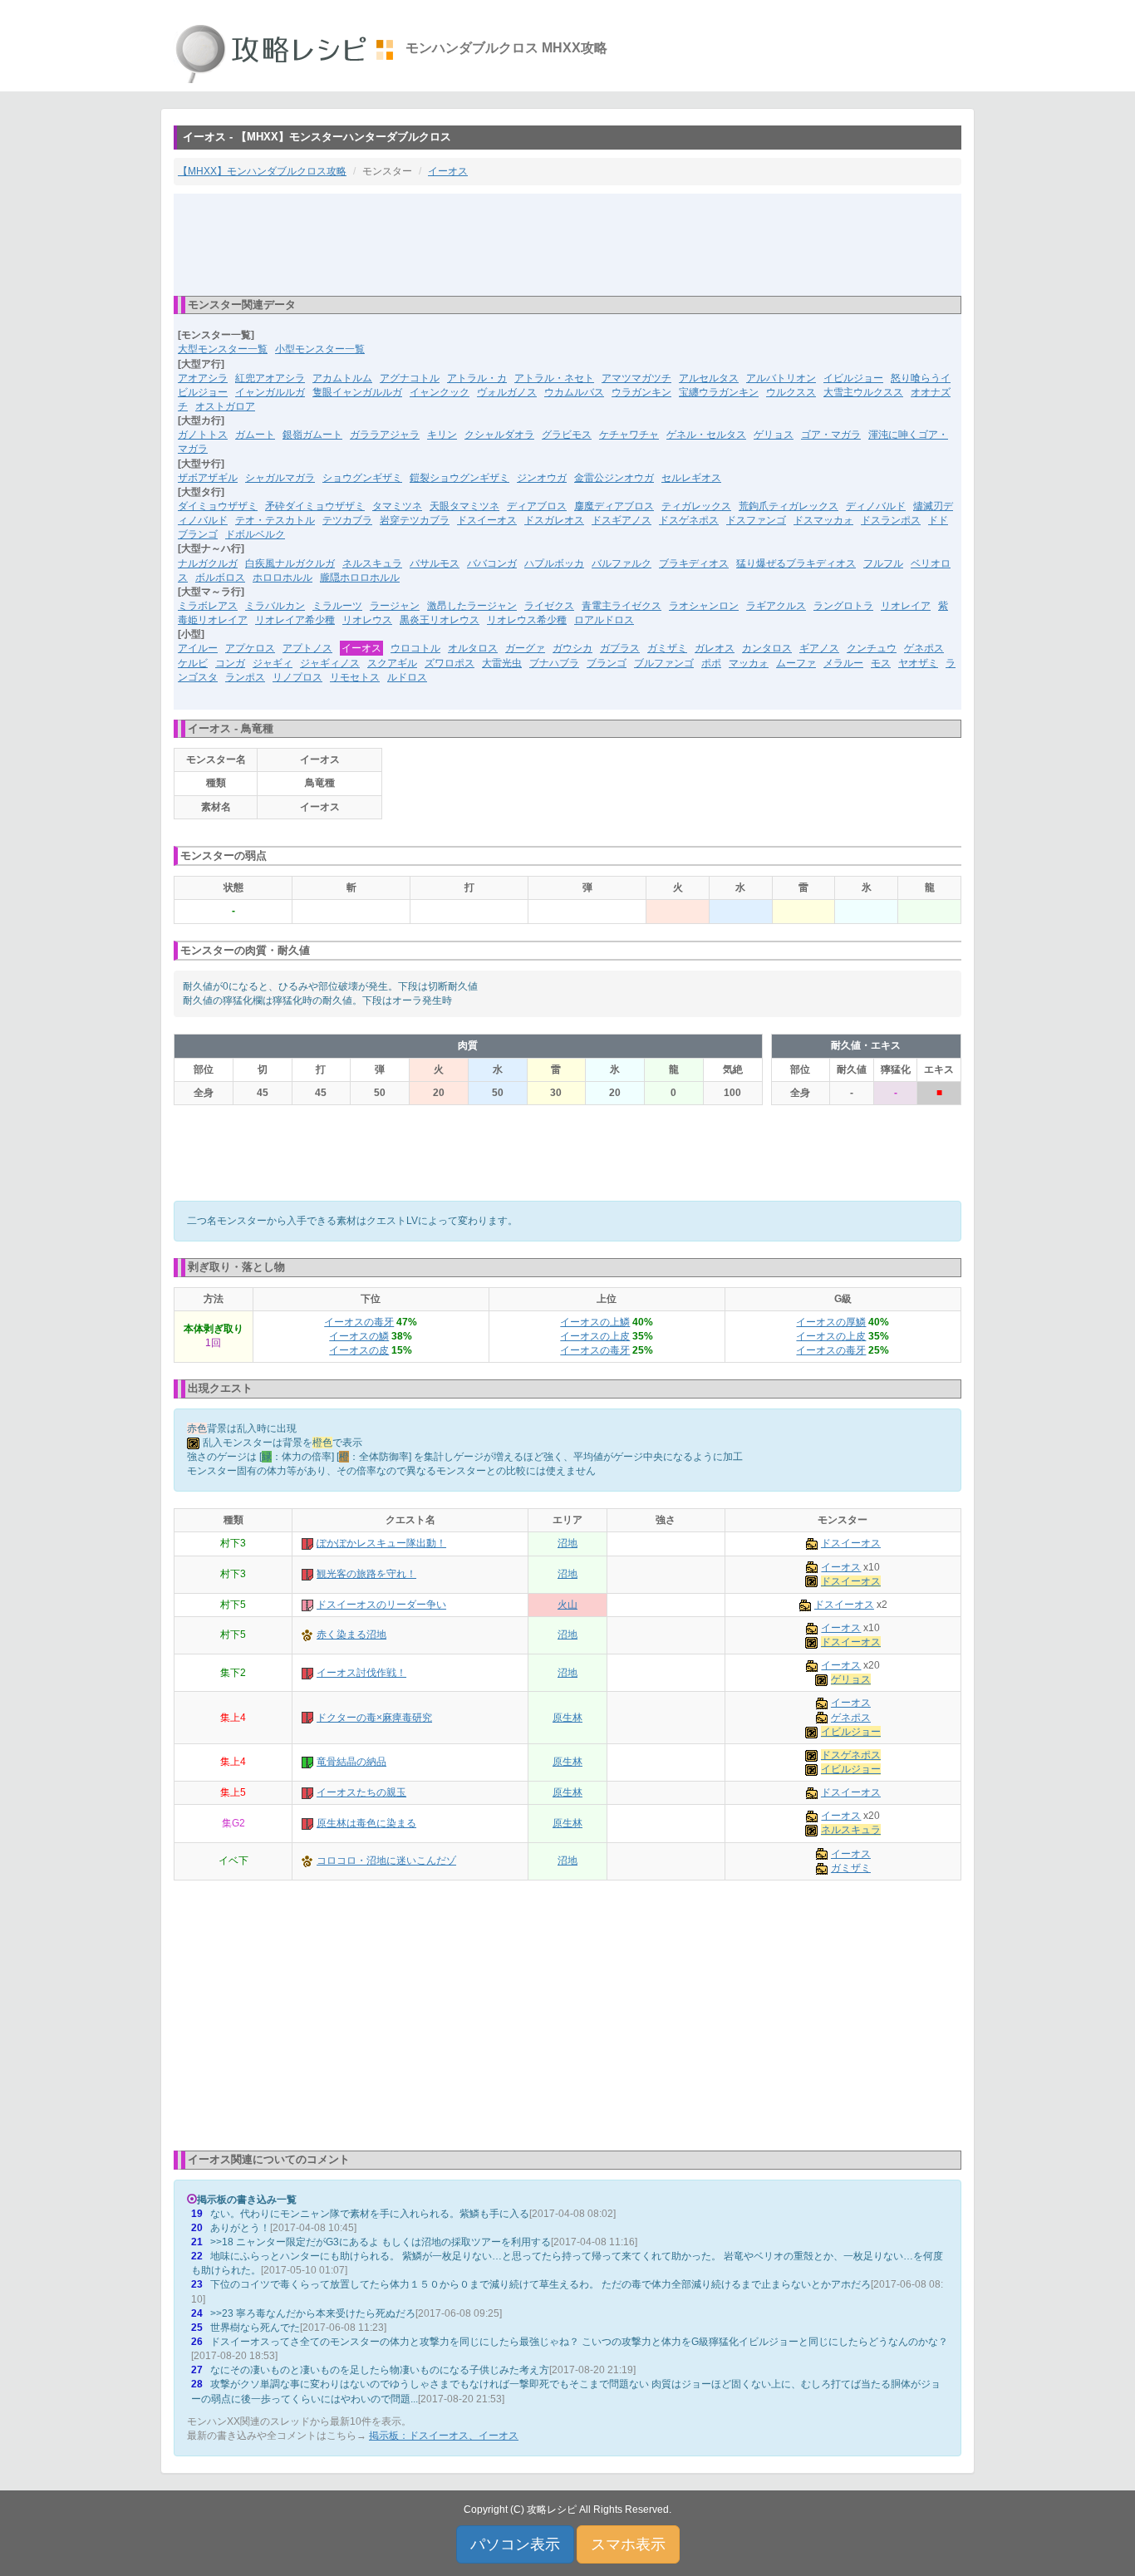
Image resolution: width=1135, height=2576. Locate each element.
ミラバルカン (275, 606)
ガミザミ (667, 648)
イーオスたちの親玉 (361, 1792)
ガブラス (620, 648)
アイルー (198, 648)
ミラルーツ (337, 606)
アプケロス (250, 648)
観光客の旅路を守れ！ (366, 1574)
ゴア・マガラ (831, 435)
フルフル (883, 563)
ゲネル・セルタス (706, 435)
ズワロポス (450, 663)
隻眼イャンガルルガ (357, 392)
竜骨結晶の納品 (351, 1762)
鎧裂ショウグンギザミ (459, 478)
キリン (442, 435)
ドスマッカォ (823, 520)
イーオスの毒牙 (359, 1322)
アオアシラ (203, 378)
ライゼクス (549, 606)
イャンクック (440, 392)
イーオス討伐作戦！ (361, 1673)
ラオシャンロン (704, 606)
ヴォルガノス (507, 392)
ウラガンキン (641, 392)
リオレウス (367, 620)
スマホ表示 (628, 2544)
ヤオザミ (918, 663)
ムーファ (796, 663)
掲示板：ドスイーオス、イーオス (444, 2436)
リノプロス (297, 677)
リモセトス (355, 677)
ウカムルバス (574, 392)
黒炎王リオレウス (440, 620)
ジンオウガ (542, 478)
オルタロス (473, 648)
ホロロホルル (283, 578)
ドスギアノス (622, 520)
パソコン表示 (515, 2544)
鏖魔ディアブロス (614, 506)
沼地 (567, 1543)
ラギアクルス (776, 606)
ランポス (245, 677)
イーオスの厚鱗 (831, 1322)
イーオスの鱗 (359, 1336)
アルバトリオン (781, 378)
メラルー (843, 663)
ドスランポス (891, 520)
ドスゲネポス (689, 520)
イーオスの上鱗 (595, 1322)
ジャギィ (273, 663)
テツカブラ (347, 520)
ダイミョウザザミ (218, 506)
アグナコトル (410, 378)
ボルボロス (220, 578)
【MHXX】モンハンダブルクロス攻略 (262, 171)
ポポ (711, 663)
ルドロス (407, 677)
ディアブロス (537, 506)
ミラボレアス (208, 606)
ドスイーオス (487, 520)
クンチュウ (872, 648)
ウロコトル (415, 648)
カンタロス (767, 648)
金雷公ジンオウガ (614, 478)
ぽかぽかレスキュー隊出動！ (381, 1543)
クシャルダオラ (499, 435)
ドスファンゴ (756, 520)
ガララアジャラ (385, 435)
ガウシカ (572, 648)
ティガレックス (696, 506)
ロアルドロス (604, 620)
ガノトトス (203, 435)
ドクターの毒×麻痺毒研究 (374, 1718)
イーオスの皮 (359, 1350)
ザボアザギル (208, 478)
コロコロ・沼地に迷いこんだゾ (386, 1861)
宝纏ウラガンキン (719, 392)
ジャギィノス (330, 663)
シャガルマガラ (280, 478)
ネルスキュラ (372, 563)
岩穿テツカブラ (415, 520)
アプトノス (307, 648)
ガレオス (715, 648)
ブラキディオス (694, 563)
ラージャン (395, 606)
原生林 (567, 1718)
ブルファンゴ (664, 663)
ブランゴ (607, 663)
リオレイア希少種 (295, 620)
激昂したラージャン (472, 606)
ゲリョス (774, 435)
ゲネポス (924, 648)
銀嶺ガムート (312, 435)
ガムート (255, 435)
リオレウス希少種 (527, 620)
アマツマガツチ (636, 378)
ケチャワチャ (629, 435)
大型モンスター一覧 (223, 349)
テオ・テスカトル (275, 520)
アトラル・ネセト (554, 378)
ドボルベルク (255, 534)
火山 (567, 1605)
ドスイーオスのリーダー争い (381, 1605)
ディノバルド (876, 506)
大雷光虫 (502, 663)
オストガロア (225, 406)
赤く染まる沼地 (351, 1635)
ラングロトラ (843, 606)
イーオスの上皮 (595, 1336)
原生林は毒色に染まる (366, 1823)
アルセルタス (709, 378)
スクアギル (392, 663)
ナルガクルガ (208, 563)
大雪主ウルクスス (863, 392)
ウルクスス (791, 392)
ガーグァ (525, 648)
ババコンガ (492, 563)
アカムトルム (342, 378)
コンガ (230, 663)
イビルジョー (853, 378)
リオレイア (906, 606)
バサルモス (435, 563)
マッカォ (749, 663)
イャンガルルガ (270, 392)
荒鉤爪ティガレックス (789, 506)
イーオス (448, 171)
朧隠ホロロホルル (360, 578)
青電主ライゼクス (622, 606)
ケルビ (193, 663)
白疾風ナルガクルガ (290, 563)
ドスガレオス (554, 520)
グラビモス (567, 435)
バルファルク (622, 563)
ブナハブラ (554, 663)
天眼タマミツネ (464, 506)
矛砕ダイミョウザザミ (315, 506)
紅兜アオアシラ (270, 378)
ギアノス (819, 648)
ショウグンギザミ (362, 478)
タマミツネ (397, 506)
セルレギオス (691, 478)
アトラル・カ (477, 378)
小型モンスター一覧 (320, 349)
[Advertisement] (567, 243)
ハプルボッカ (554, 563)
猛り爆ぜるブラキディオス (796, 563)
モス (881, 663)
